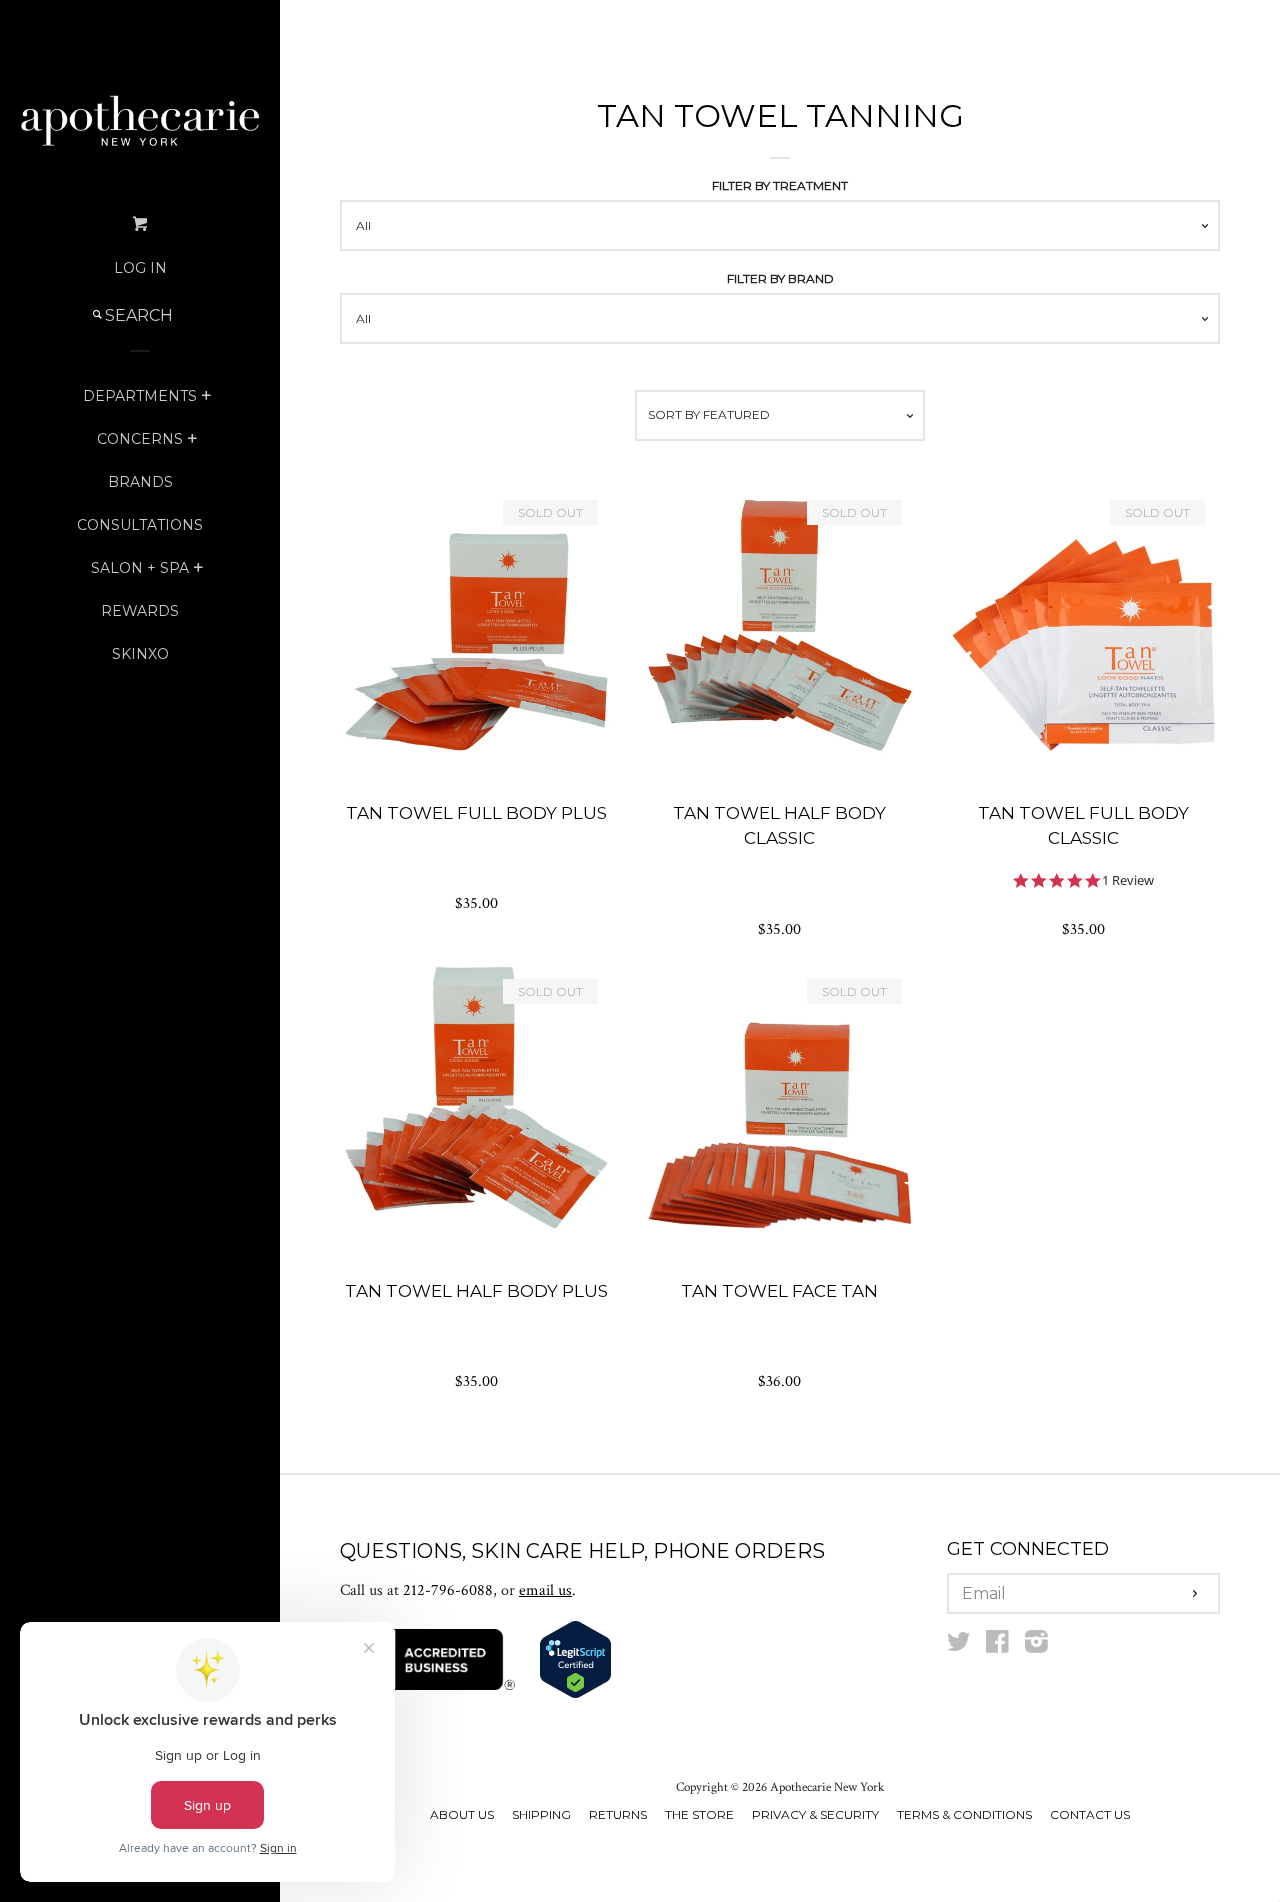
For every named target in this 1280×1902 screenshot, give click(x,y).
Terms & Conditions (964, 1814)
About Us (462, 1814)
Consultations (140, 525)
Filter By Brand (780, 278)
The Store (699, 1814)
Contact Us (1090, 1814)
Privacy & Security (815, 1814)
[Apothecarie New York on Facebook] (997, 1646)
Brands (140, 482)
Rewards (140, 611)
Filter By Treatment (780, 185)
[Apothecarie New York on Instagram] (1036, 1646)
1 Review (1128, 880)
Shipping (541, 1814)
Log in (140, 268)
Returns (618, 1814)
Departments (140, 396)
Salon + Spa (140, 568)
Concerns (140, 439)
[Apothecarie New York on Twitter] (959, 1646)
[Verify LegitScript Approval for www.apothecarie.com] (575, 1694)
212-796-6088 (448, 1590)
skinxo (140, 654)
